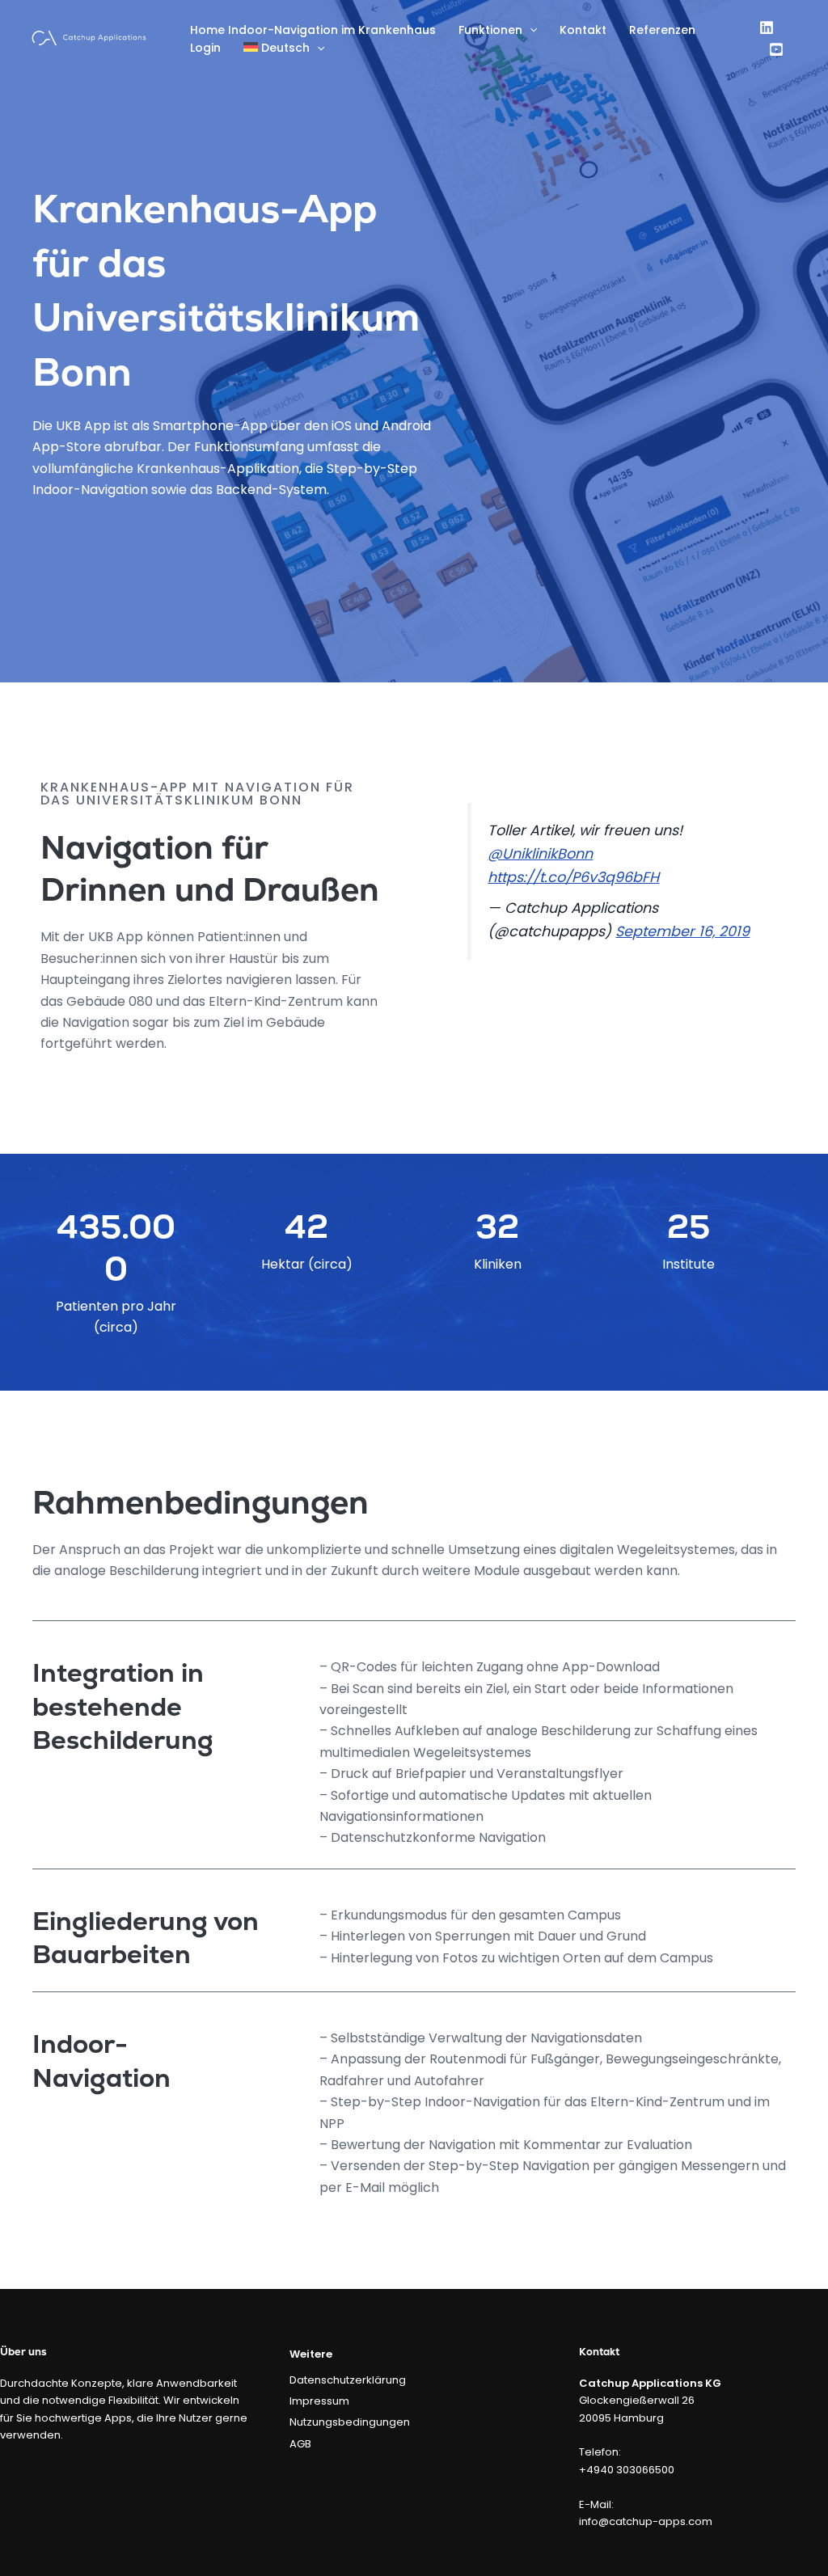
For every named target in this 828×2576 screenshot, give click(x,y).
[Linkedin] (767, 27)
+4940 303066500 (627, 2470)
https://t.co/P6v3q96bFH (573, 877)
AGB (300, 2444)
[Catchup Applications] (89, 37)
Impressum (319, 2401)
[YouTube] (776, 49)
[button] (530, 30)
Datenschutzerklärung (348, 2380)
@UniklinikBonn (540, 854)
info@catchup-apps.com (646, 2521)
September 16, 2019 (682, 931)
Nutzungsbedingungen (350, 2422)
